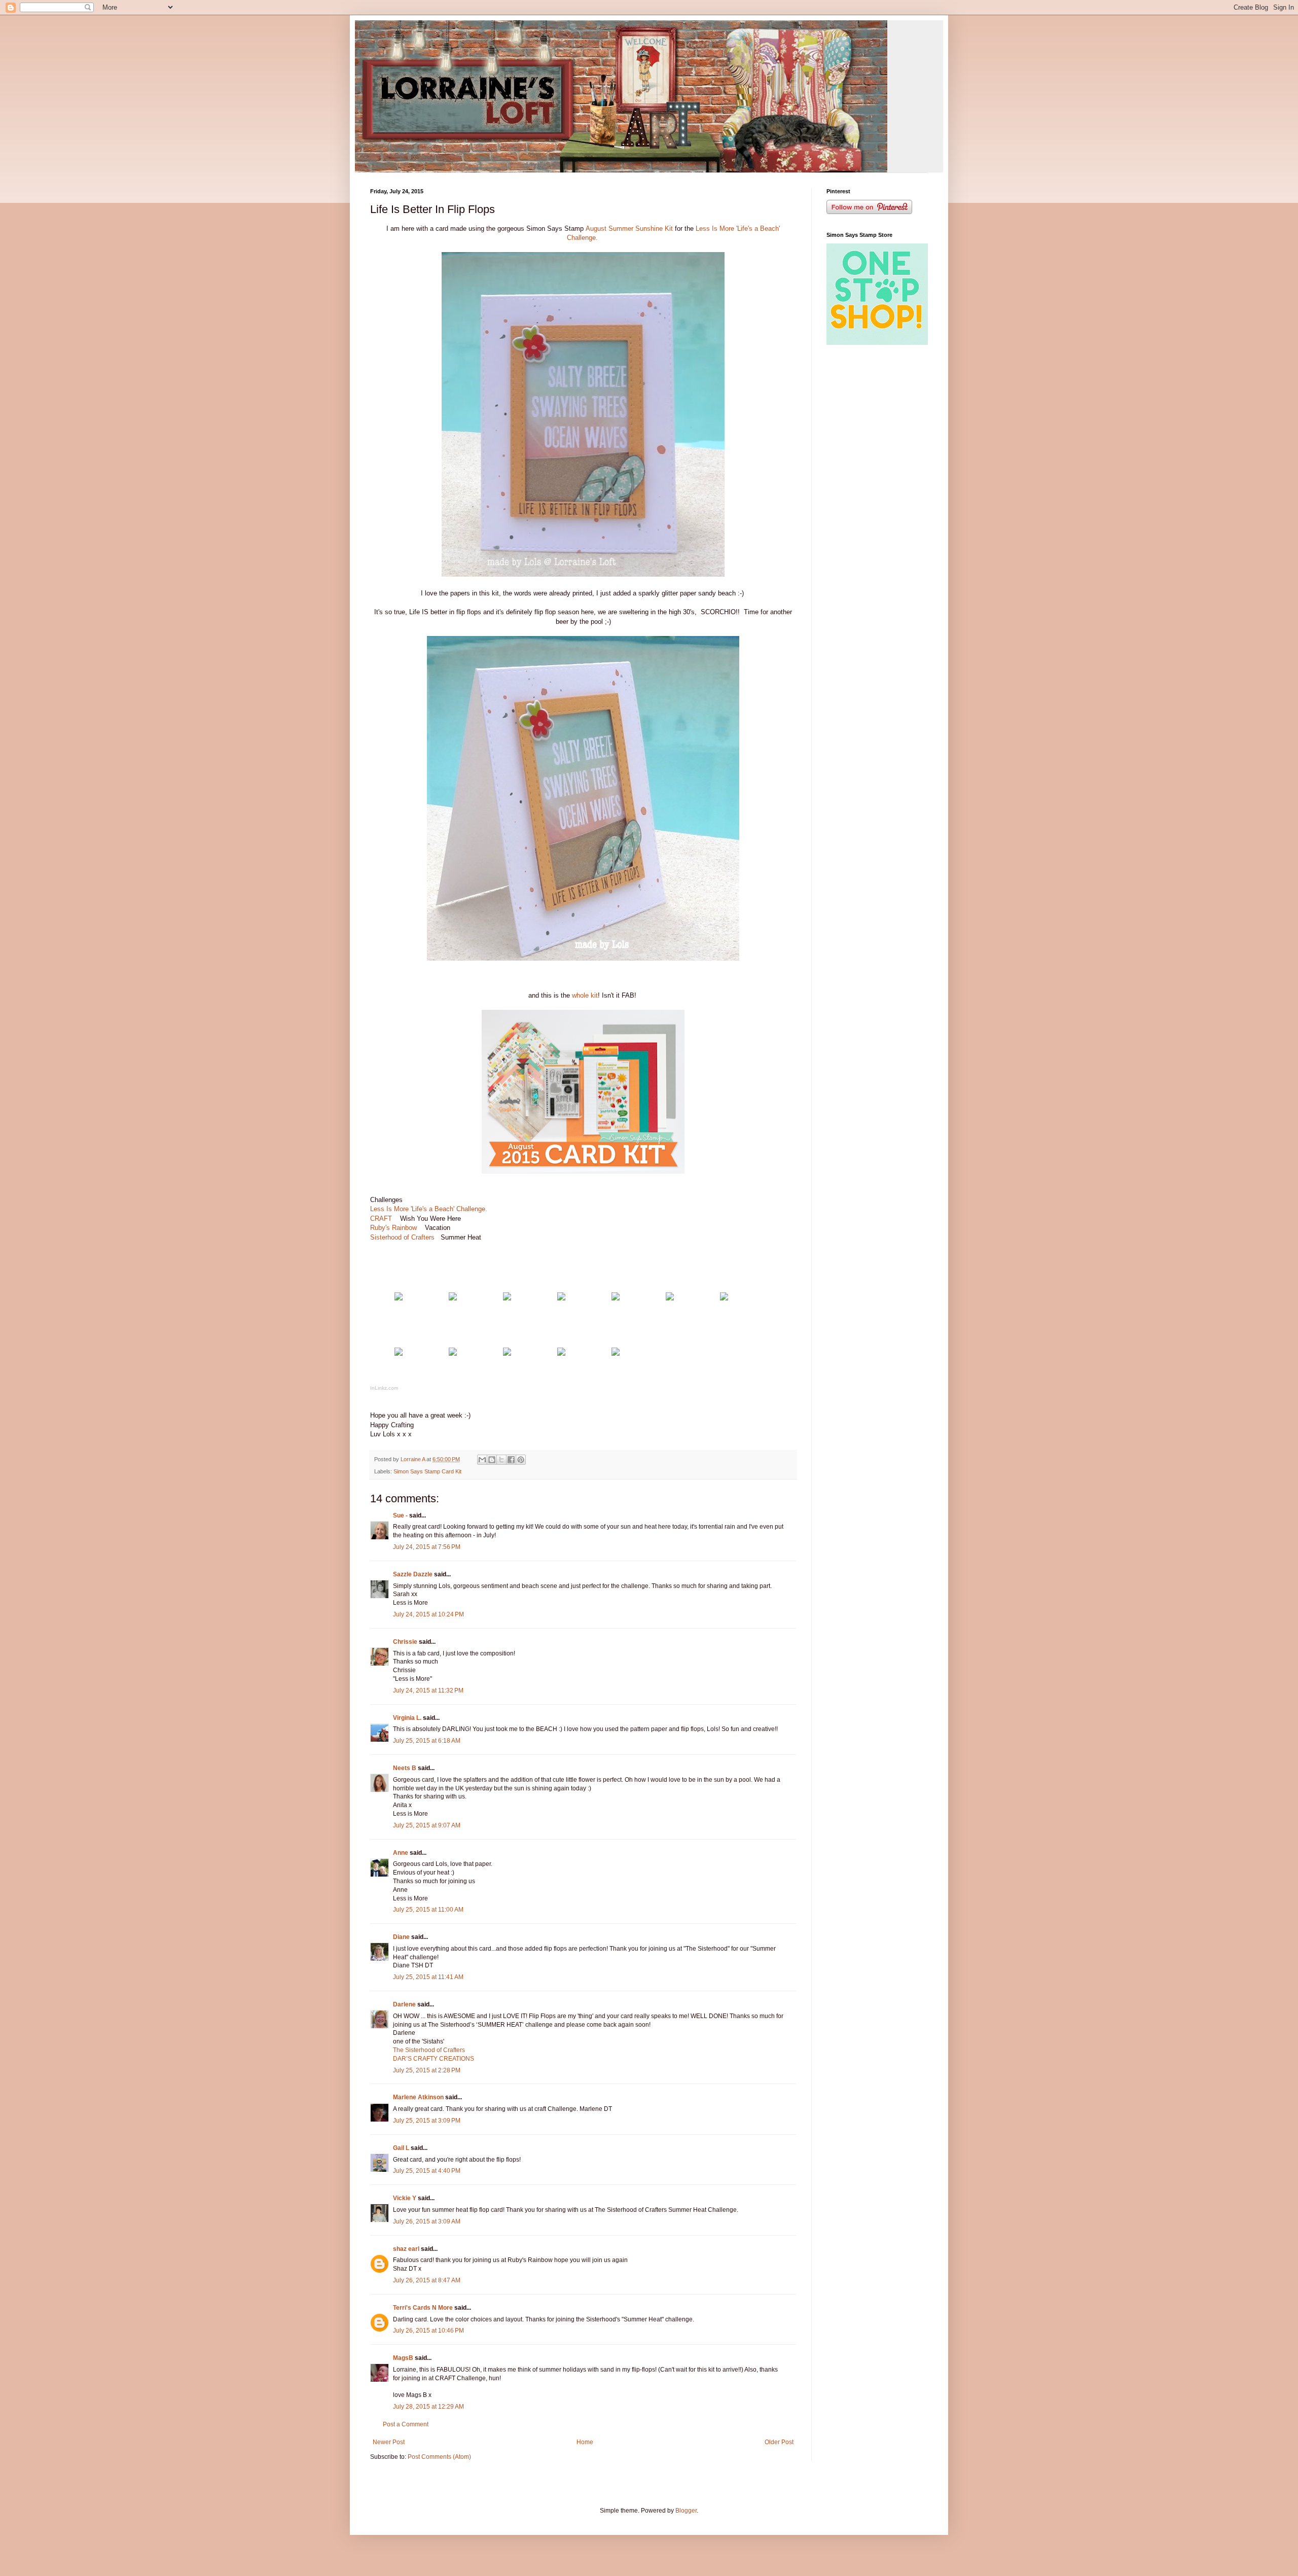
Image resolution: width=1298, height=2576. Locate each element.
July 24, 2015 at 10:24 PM (428, 1614)
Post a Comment (406, 2424)
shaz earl (406, 2249)
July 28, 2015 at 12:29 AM (428, 2407)
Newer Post (389, 2442)
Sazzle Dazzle (413, 1574)
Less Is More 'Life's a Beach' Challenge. (430, 1209)
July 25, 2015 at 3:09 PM (427, 2121)
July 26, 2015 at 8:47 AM (427, 2280)
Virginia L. (407, 1718)
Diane (401, 1937)
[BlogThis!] (492, 1460)
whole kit (585, 995)
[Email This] (482, 1460)
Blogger (686, 2511)
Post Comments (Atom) (439, 2457)
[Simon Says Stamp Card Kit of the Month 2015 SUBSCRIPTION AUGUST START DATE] (399, 1298)
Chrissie (405, 1642)
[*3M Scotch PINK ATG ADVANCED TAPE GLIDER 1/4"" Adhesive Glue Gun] (561, 1353)
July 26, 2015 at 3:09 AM (427, 2221)
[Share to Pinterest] (521, 1460)
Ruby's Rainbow (393, 1228)
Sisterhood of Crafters (403, 1237)
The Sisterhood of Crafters (429, 2050)
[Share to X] (501, 1460)
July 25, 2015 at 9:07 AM (427, 1825)
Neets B (405, 1768)
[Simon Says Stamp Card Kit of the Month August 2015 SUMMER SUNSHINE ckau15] (453, 1298)
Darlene (405, 2004)
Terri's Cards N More (423, 2308)
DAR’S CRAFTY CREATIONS (434, 2059)
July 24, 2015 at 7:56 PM (427, 1547)
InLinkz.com (384, 1388)
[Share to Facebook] (511, 1460)
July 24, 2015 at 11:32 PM (428, 1690)
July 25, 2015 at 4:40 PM (427, 2171)
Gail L (401, 2148)
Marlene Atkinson (418, 2097)
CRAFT (381, 1219)
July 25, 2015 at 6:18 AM (427, 1741)
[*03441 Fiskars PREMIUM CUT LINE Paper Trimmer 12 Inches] (616, 1353)
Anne (401, 1853)
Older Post (779, 2442)
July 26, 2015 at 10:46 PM (428, 2331)
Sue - (400, 1515)
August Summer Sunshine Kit (629, 228)
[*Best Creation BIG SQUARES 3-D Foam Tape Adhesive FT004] (507, 1353)
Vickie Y (405, 2198)
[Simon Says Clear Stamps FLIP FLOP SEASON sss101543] (507, 1298)
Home (585, 2442)
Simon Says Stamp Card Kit (427, 1471)
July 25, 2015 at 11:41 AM (428, 1977)
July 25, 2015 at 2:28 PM (427, 2070)
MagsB (403, 2358)
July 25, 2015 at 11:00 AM (428, 1910)
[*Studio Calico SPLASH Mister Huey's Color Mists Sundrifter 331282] (616, 1298)
